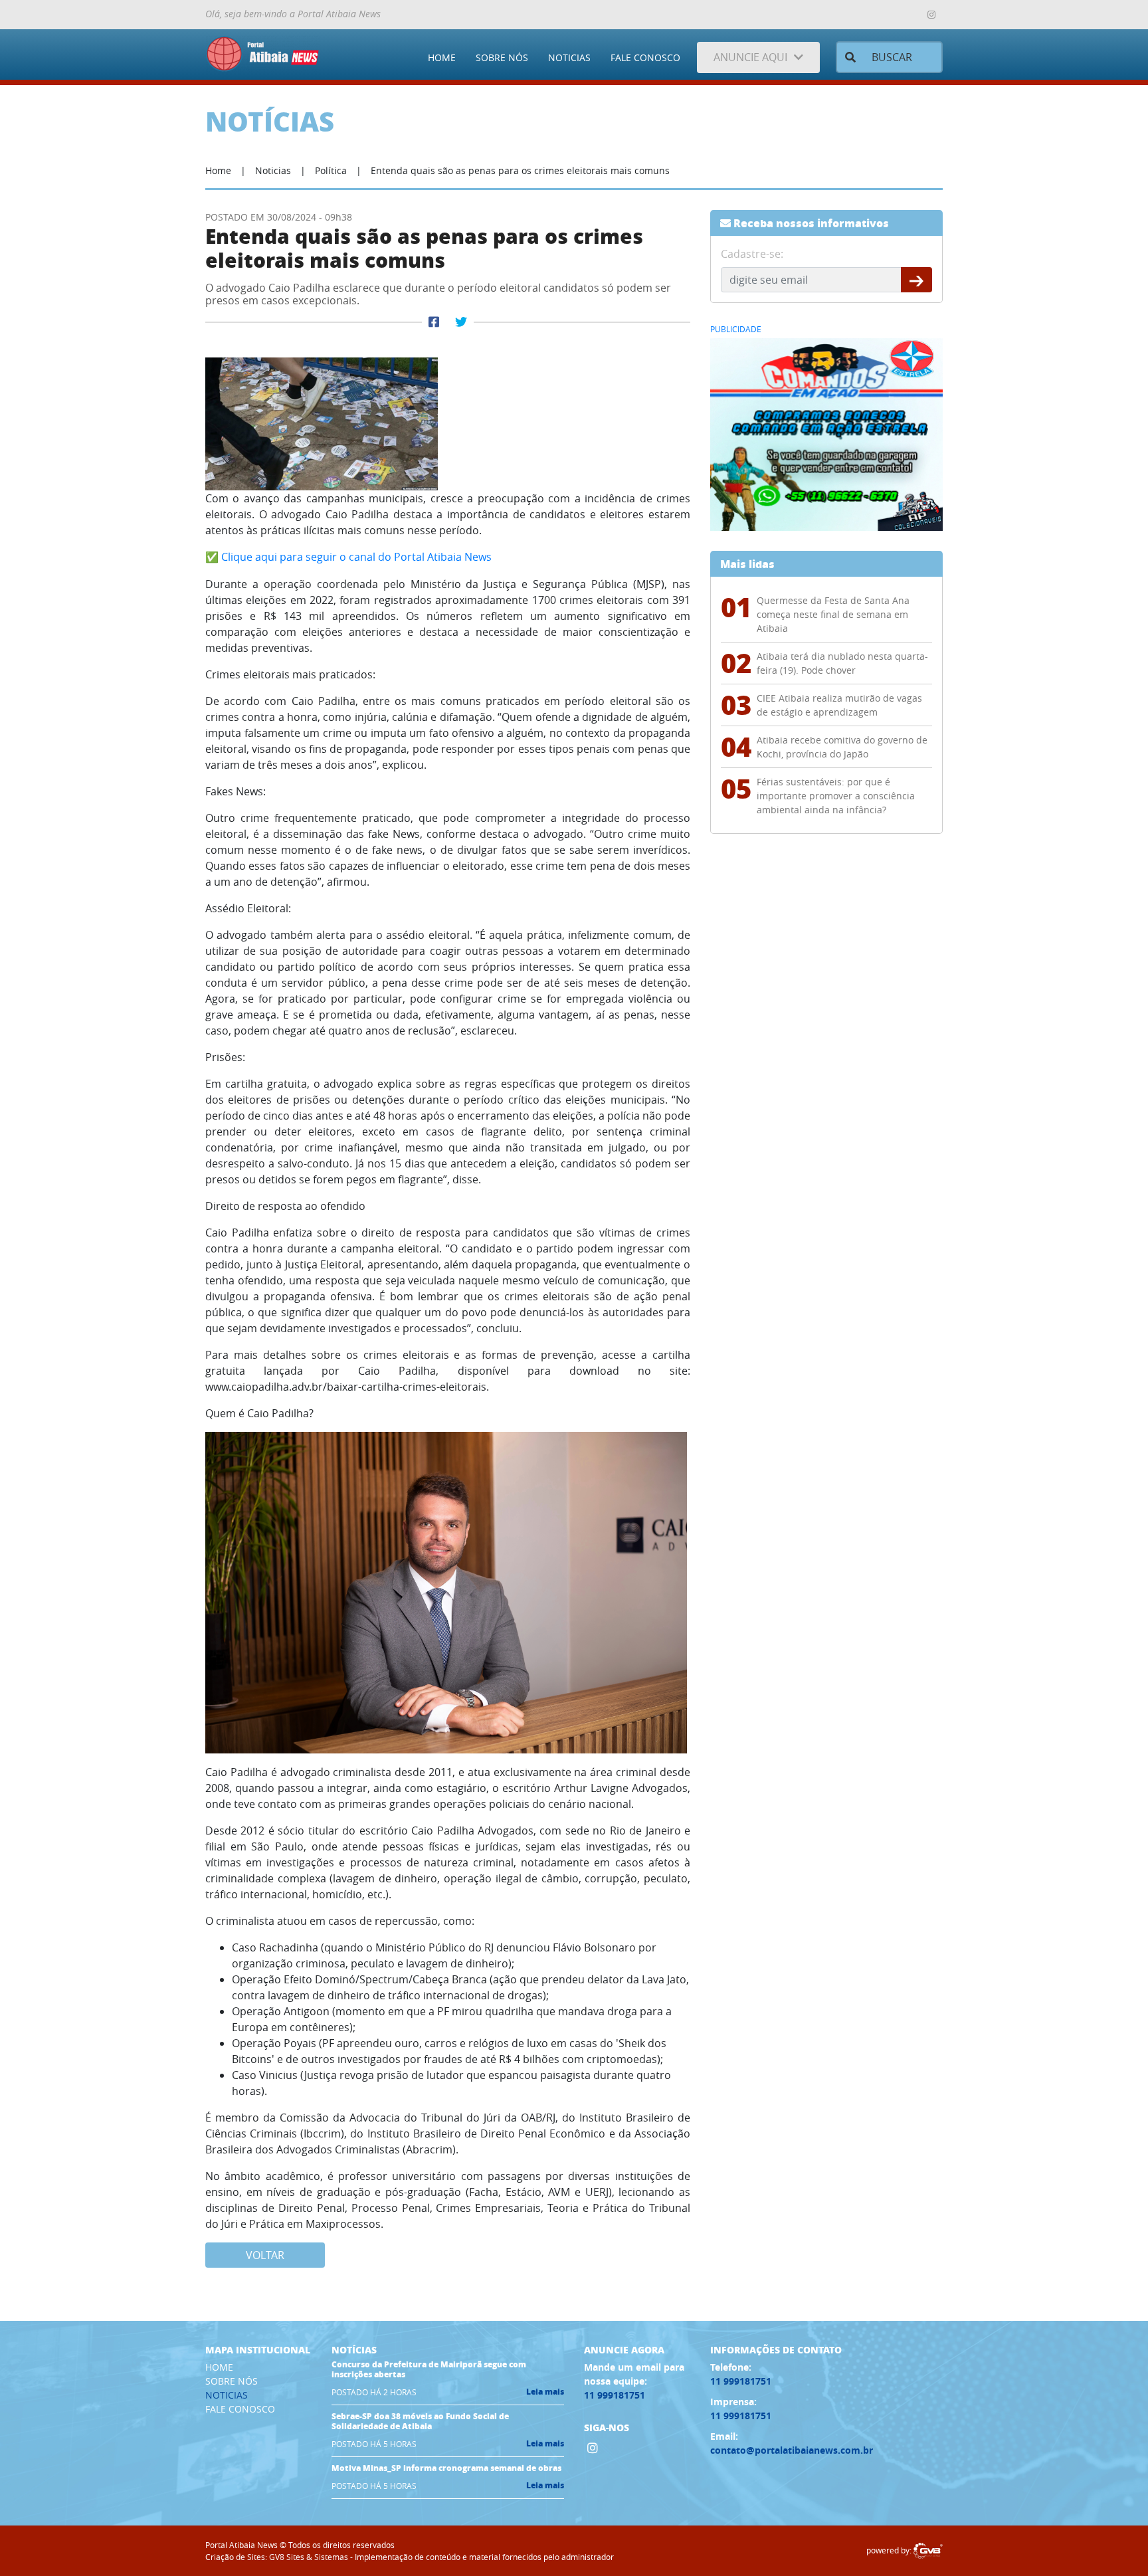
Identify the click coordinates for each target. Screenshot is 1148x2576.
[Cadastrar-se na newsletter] (916, 280)
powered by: (890, 2550)
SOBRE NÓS (502, 57)
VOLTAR (265, 2255)
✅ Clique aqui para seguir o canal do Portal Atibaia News (348, 557)
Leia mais (545, 2392)
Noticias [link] (273, 170)
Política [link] (331, 170)
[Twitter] (461, 322)
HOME (442, 57)
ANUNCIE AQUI (750, 57)
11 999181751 (615, 2395)
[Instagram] (931, 15)
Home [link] (218, 170)
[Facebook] (434, 322)
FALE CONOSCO (645, 57)
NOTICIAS (569, 57)
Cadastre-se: (752, 254)
